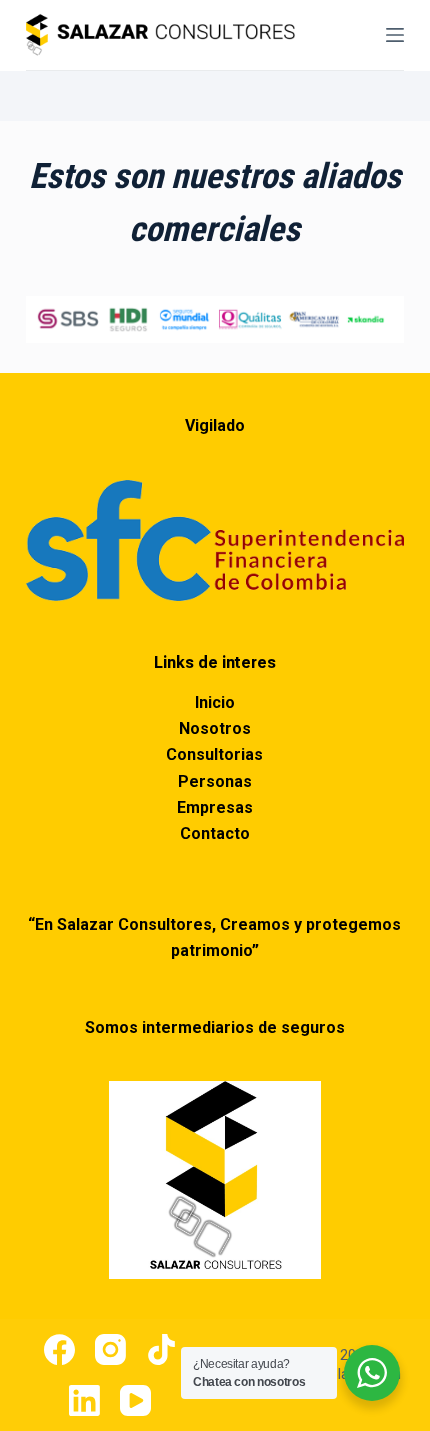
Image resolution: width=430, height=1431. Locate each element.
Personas (215, 781)
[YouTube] (135, 1400)
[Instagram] (110, 1349)
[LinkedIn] (84, 1400)
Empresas (215, 807)
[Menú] (395, 35)
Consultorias (214, 754)
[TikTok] (161, 1349)
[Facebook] (59, 1349)
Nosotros (215, 728)
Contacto (215, 833)
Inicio (215, 702)
